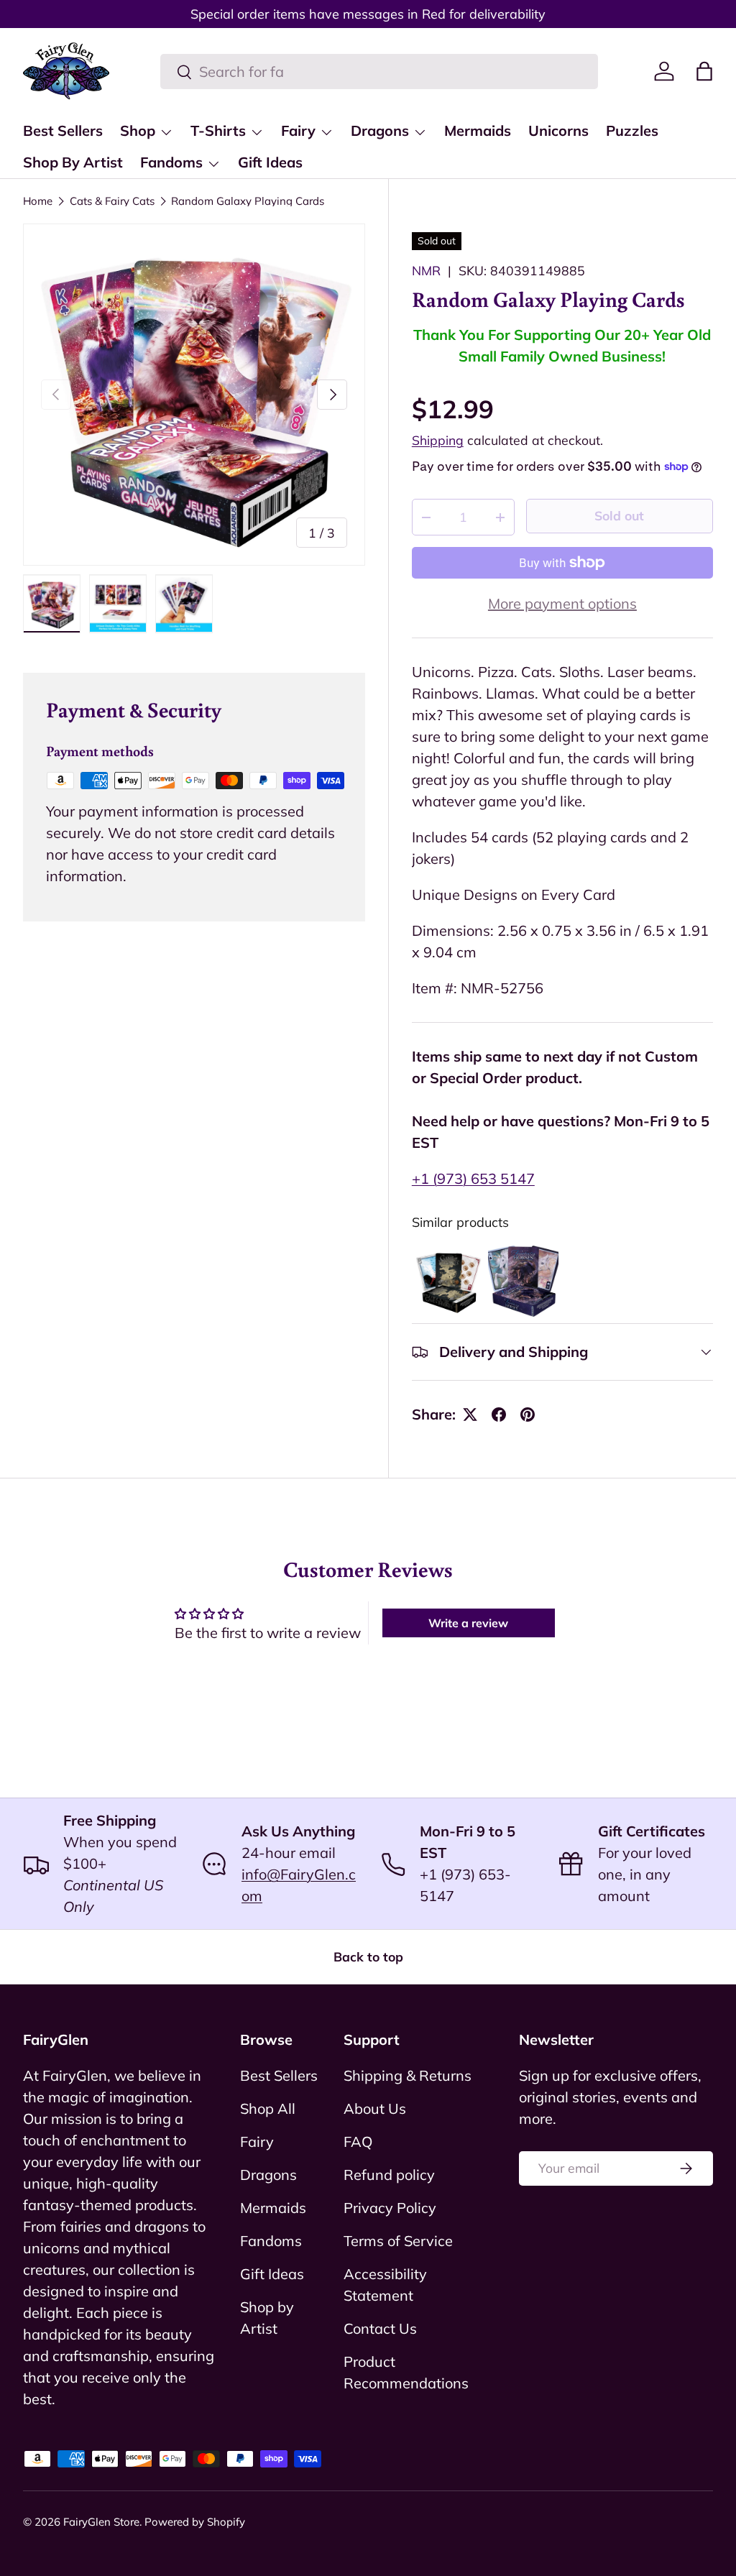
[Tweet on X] (470, 1414)
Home (38, 201)
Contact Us (380, 2328)
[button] (704, 71)
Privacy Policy (390, 2208)
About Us (375, 2108)
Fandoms (271, 2241)
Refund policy (389, 2175)
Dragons (268, 2175)
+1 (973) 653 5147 (473, 1178)
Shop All (268, 2108)
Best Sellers (63, 130)
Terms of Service (398, 2241)
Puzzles (632, 130)
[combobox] (379, 72)
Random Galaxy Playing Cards (248, 201)
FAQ (358, 2142)
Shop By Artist (73, 162)
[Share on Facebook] (499, 1414)
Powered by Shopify (195, 2522)
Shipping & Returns (408, 2075)
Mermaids (478, 130)
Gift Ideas (270, 162)
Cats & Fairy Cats (112, 201)
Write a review (468, 1623)
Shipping (438, 440)
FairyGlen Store (101, 2522)
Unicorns (558, 130)
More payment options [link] (562, 603)
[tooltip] (448, 1281)
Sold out (619, 515)
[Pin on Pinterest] (528, 1414)
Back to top (368, 1956)
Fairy (257, 2142)
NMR (426, 270)
